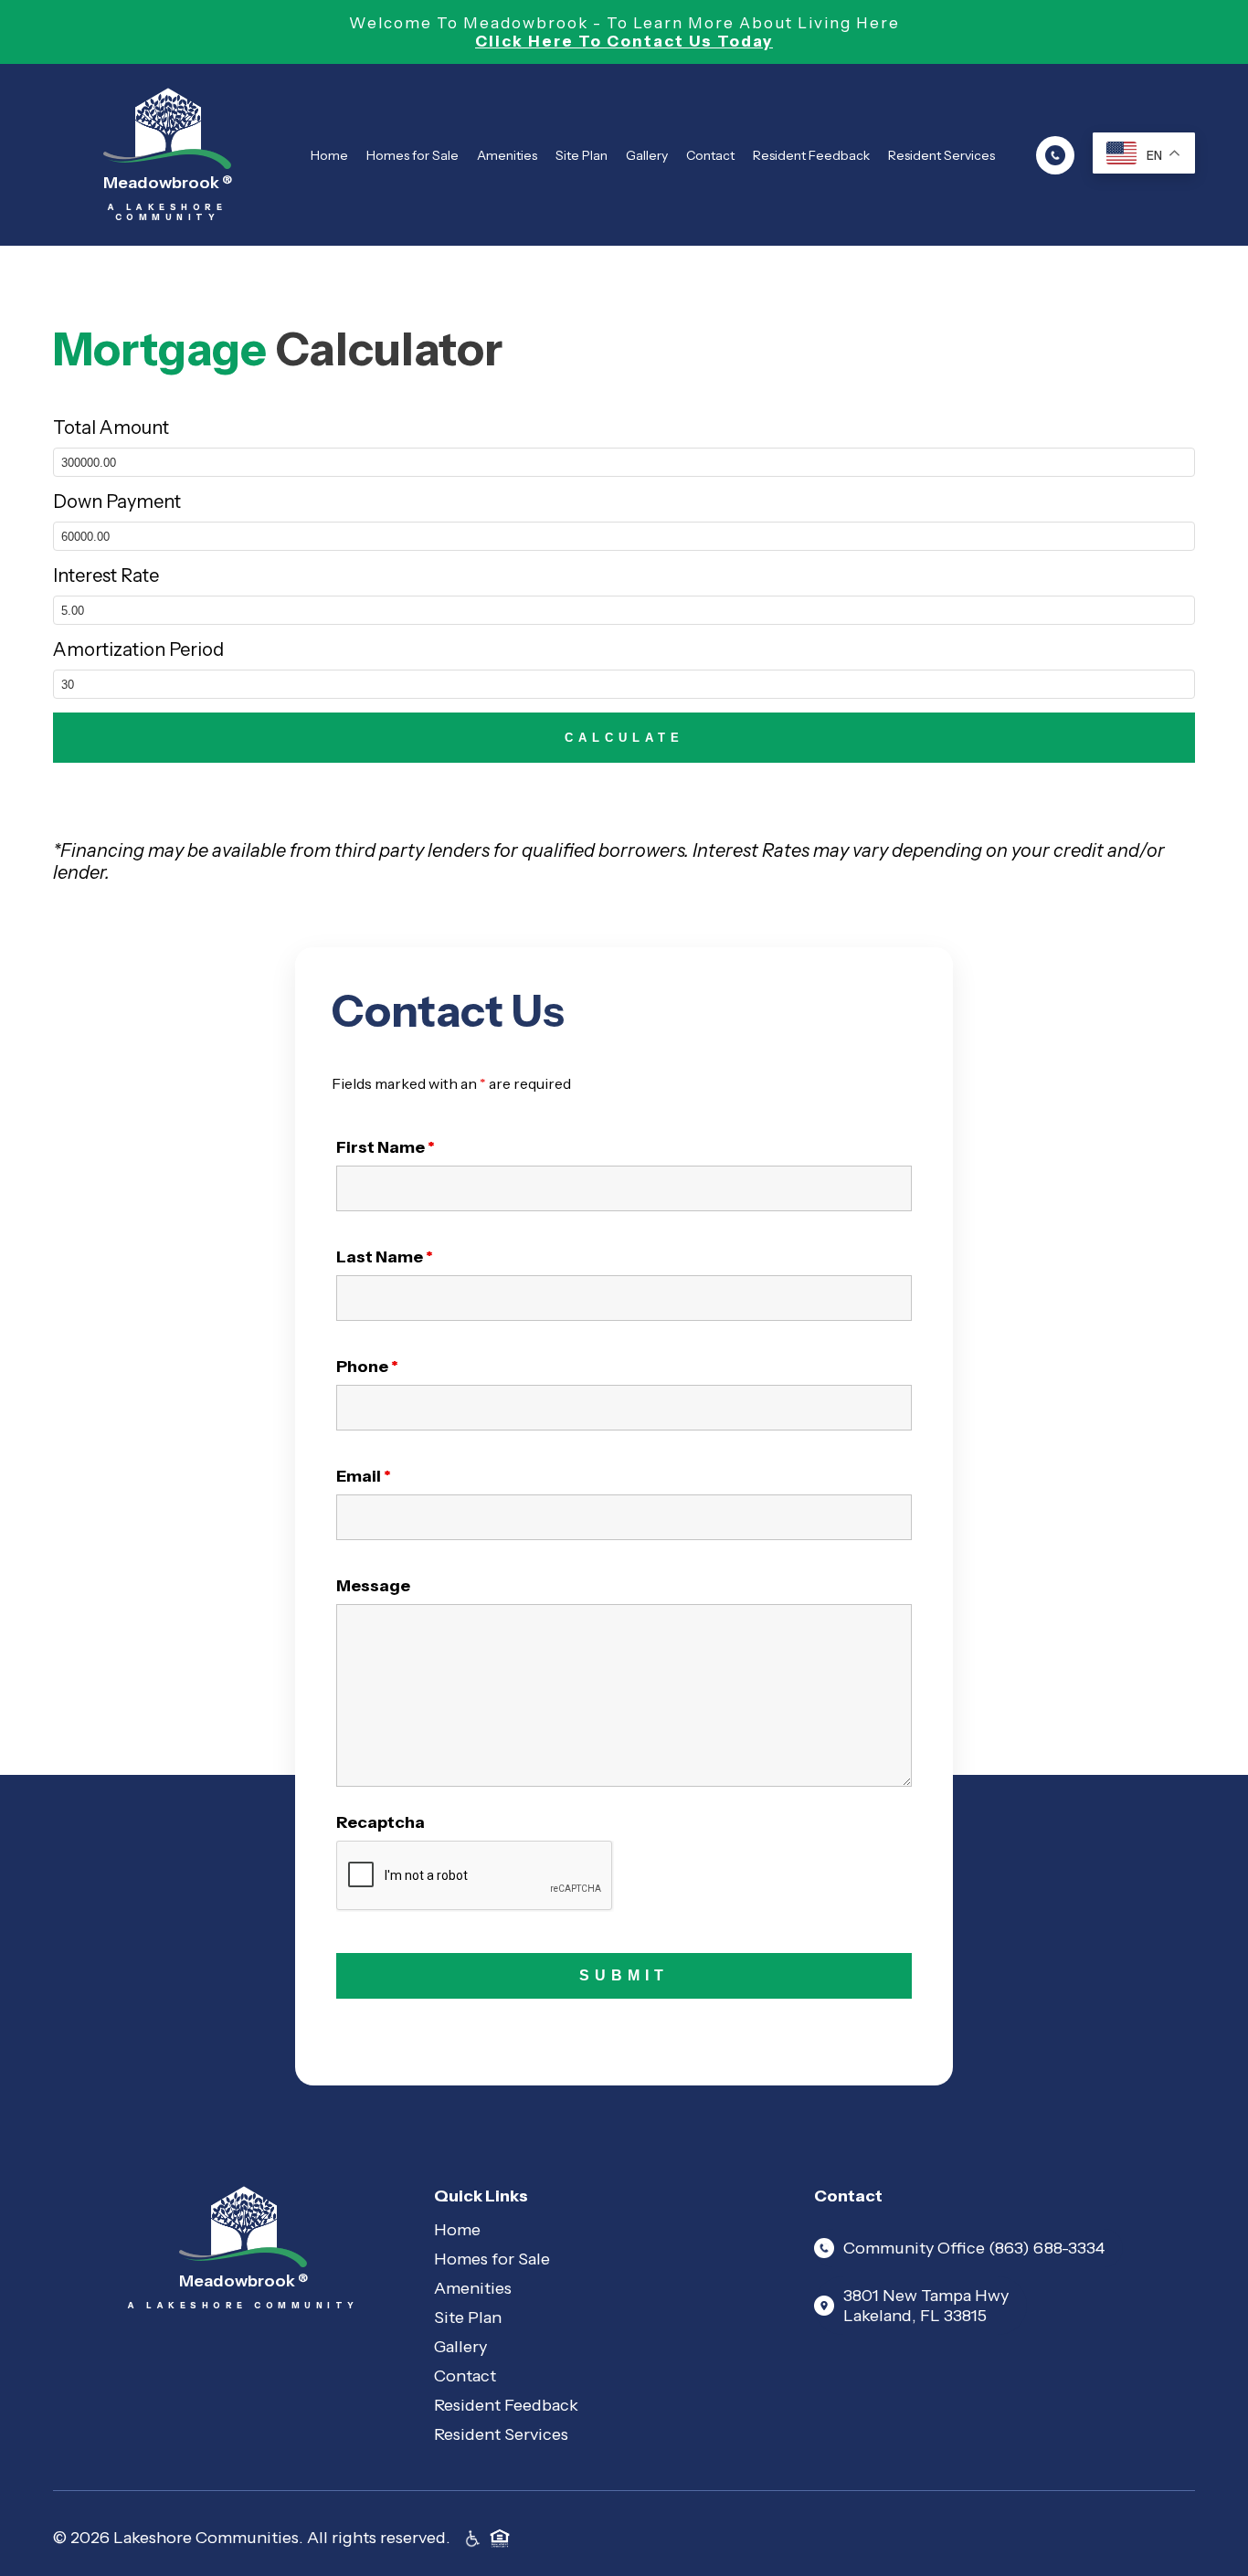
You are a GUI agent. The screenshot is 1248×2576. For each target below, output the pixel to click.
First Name (386, 1147)
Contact (710, 155)
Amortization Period (138, 649)
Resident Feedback (811, 155)
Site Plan (582, 155)
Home (329, 155)
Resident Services (941, 155)
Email (364, 1476)
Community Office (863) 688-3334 (974, 2248)
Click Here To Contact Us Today (624, 41)
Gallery (647, 155)
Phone (367, 1367)
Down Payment (117, 501)
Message (373, 1586)
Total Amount (111, 428)
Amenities (507, 155)
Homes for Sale (412, 155)
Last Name (385, 1257)
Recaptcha (381, 1822)
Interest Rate (106, 575)
